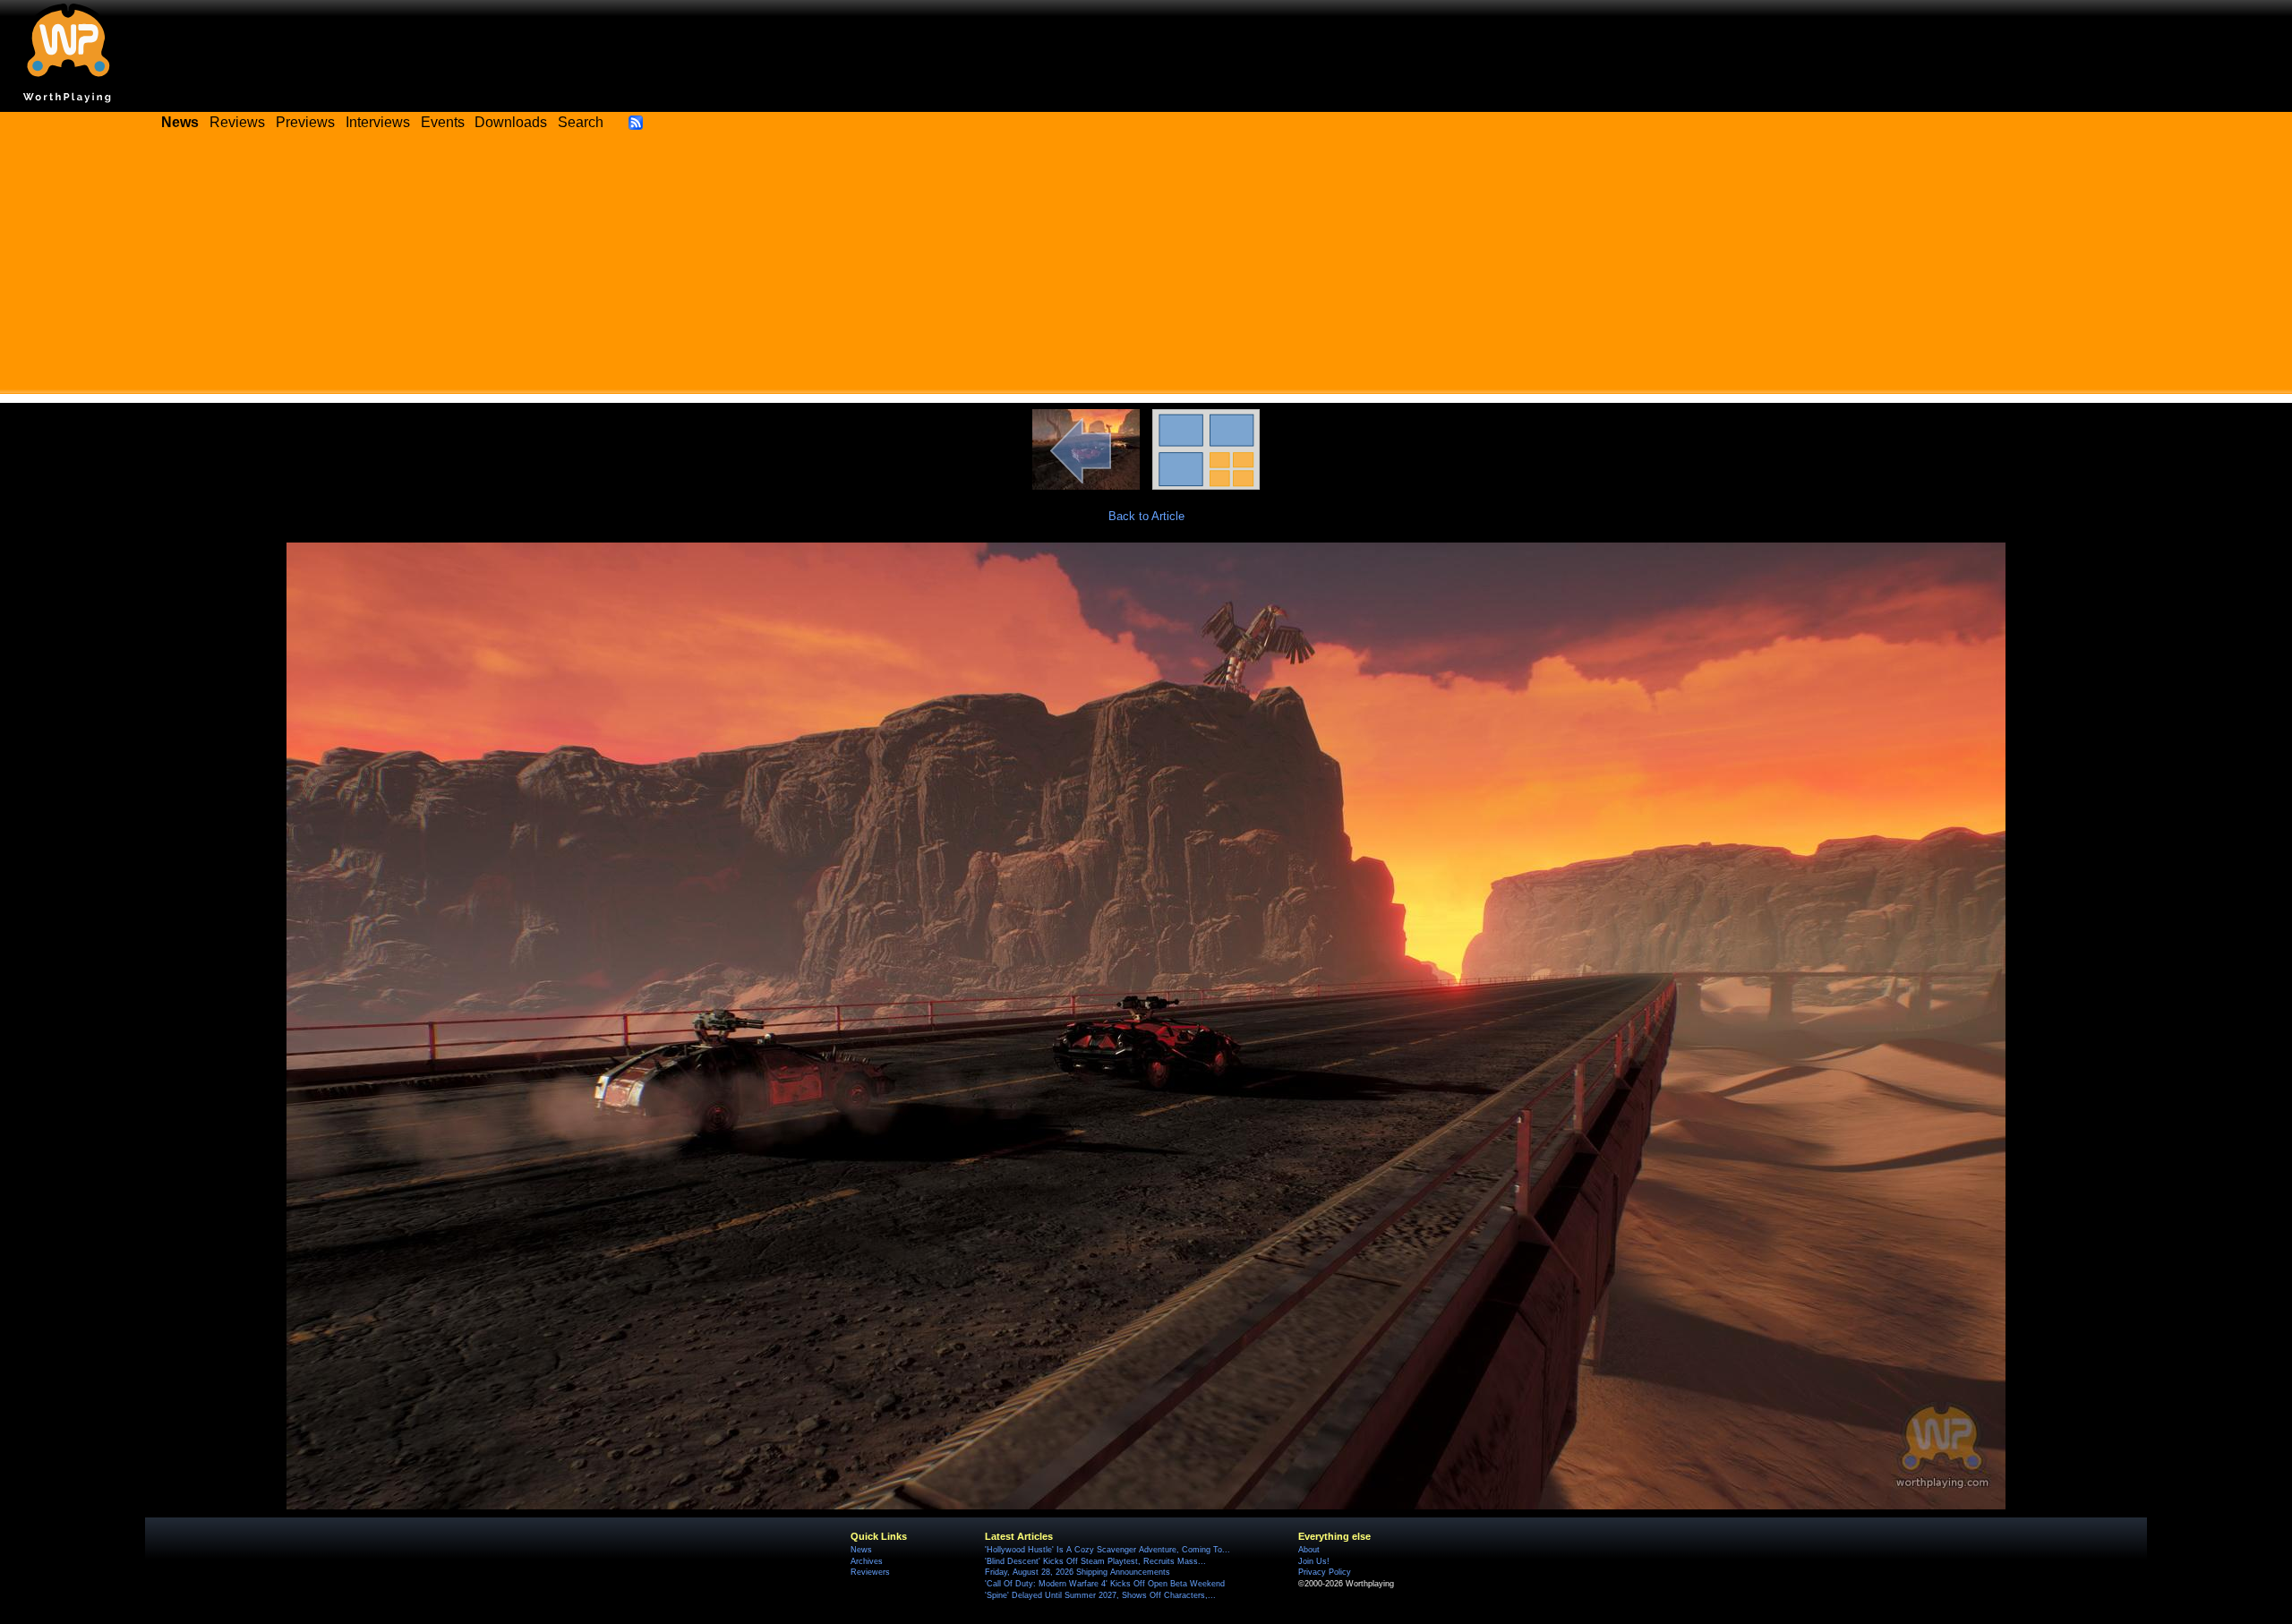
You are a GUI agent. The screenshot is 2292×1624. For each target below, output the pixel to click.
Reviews (237, 122)
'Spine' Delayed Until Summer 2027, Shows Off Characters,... (1100, 1595)
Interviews (378, 122)
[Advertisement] (1146, 269)
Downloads (511, 122)
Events (443, 122)
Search (581, 122)
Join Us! (1314, 1561)
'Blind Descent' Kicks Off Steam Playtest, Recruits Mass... (1095, 1561)
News (861, 1550)
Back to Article (1146, 516)
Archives (867, 1561)
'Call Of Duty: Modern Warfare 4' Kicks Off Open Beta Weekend (1105, 1584)
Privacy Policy (1325, 1572)
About (1309, 1550)
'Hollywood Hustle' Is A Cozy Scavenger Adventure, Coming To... (1108, 1550)
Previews (305, 122)
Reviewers (870, 1572)
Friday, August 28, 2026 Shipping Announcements (1078, 1572)
